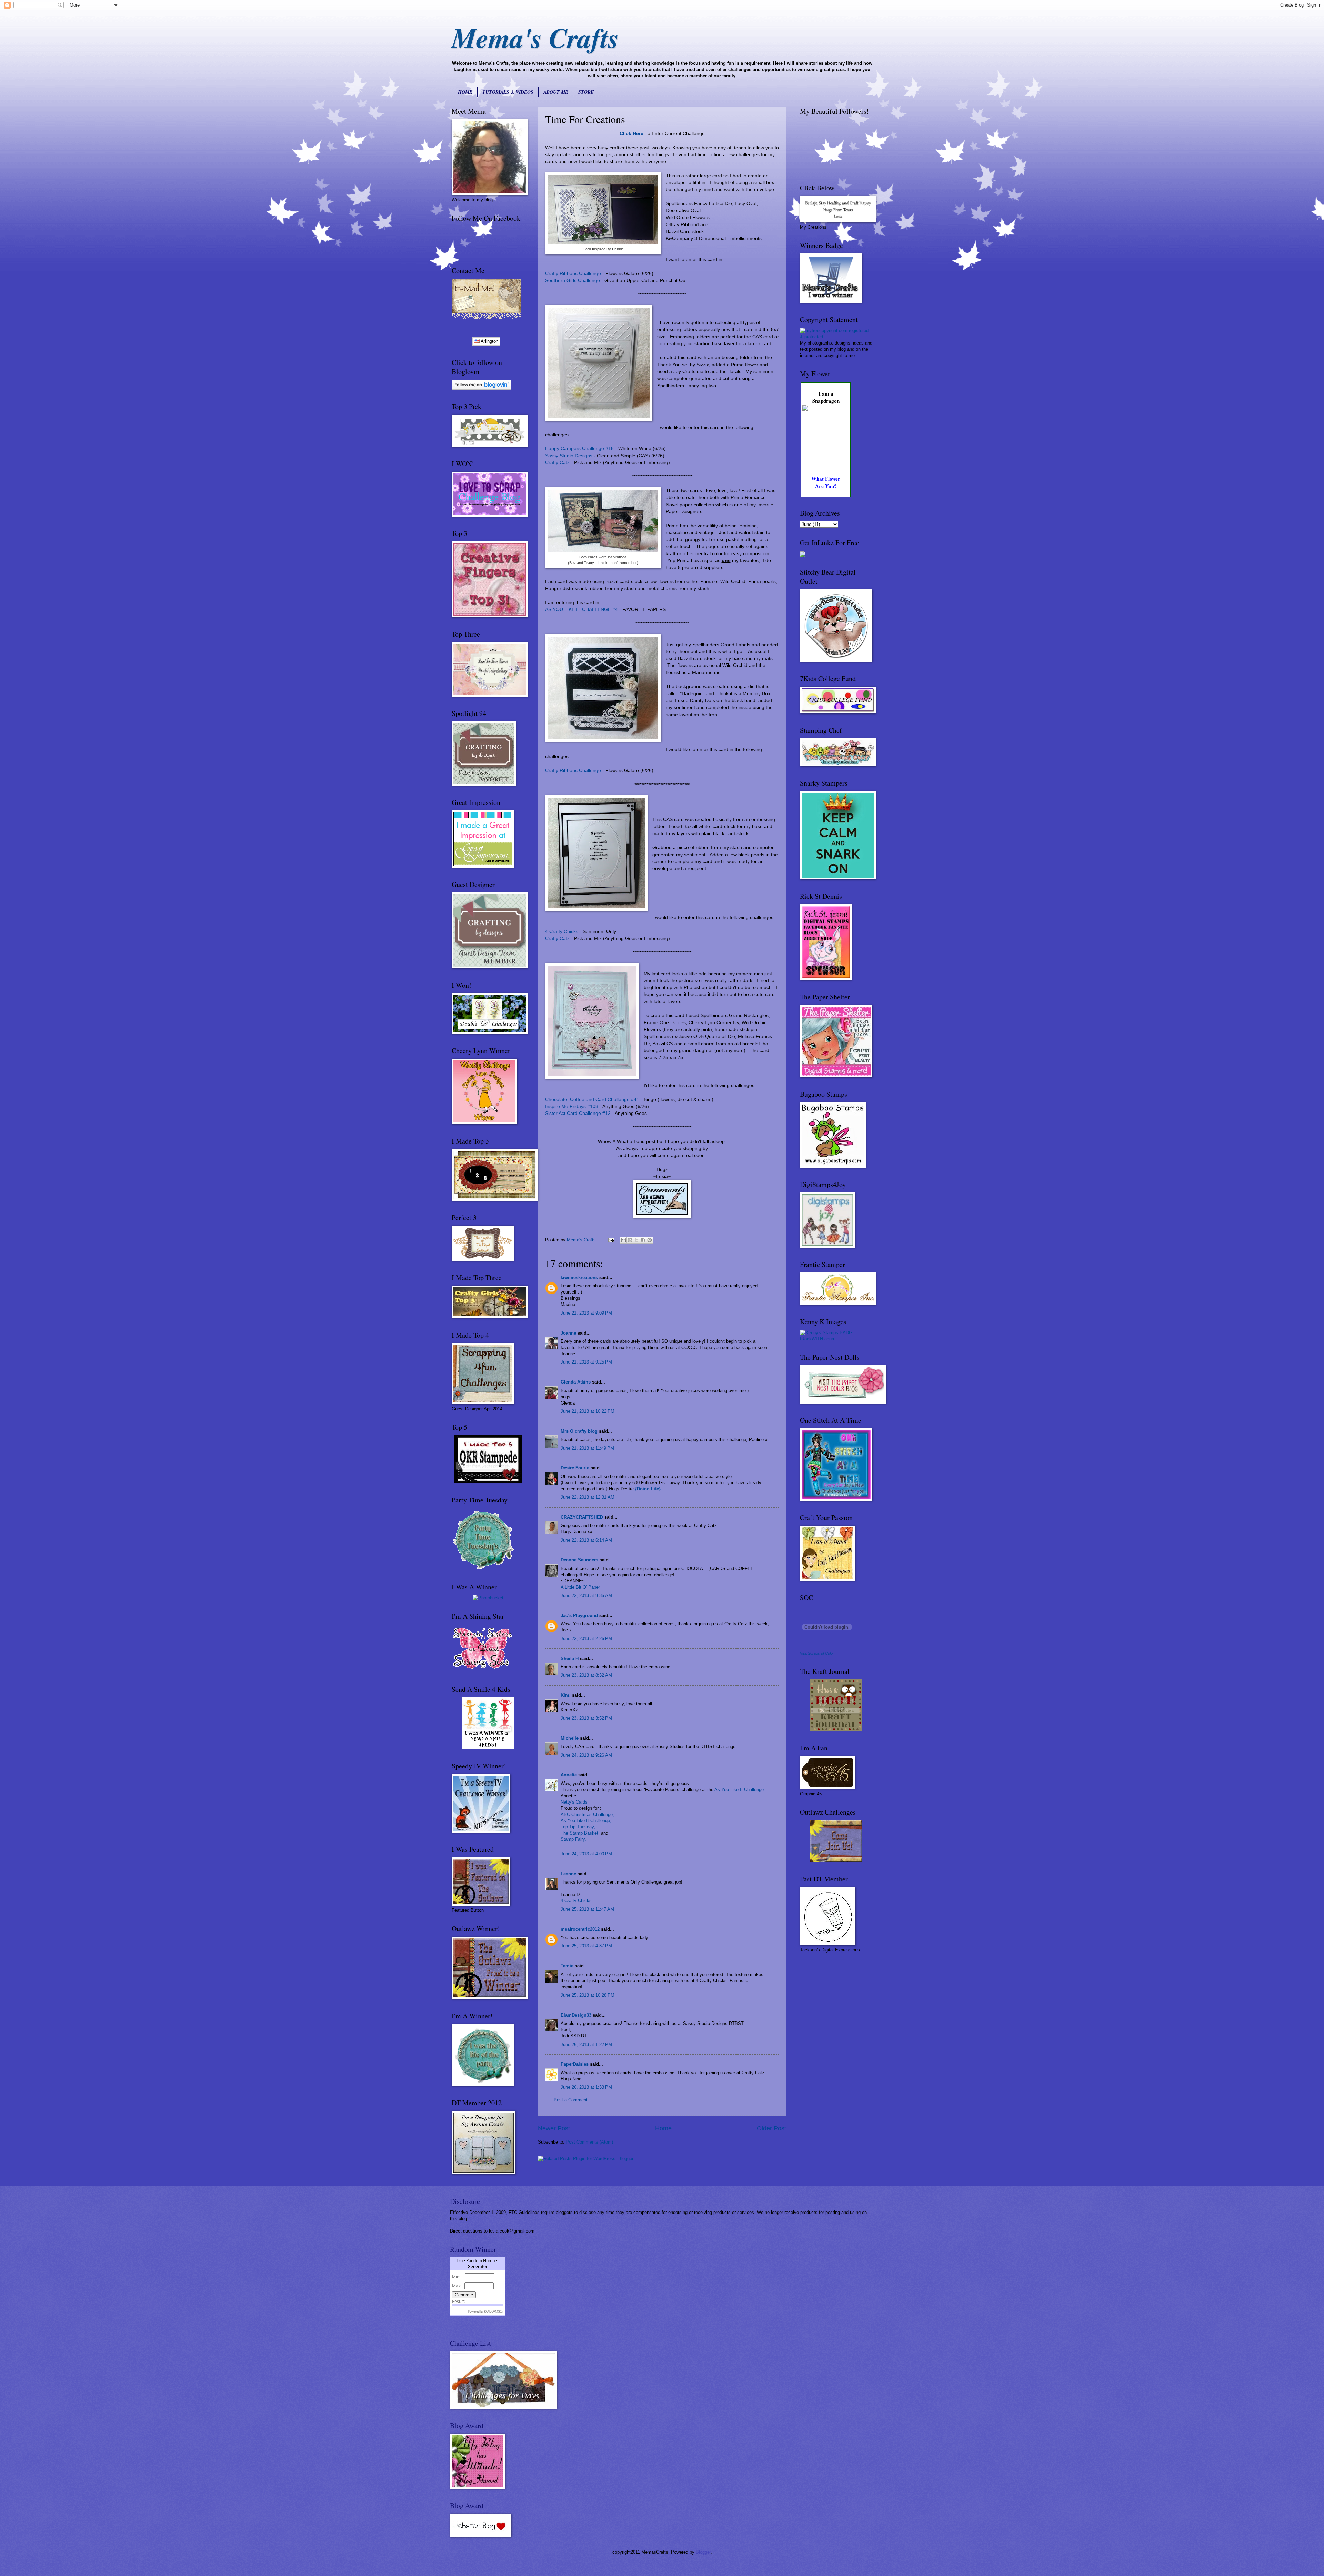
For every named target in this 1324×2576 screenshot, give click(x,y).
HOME (465, 92)
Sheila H (570, 1659)
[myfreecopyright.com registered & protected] (836, 337)
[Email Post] (611, 1240)
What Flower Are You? (826, 482)
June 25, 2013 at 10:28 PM (588, 1995)
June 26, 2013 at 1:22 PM (586, 2044)
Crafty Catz (557, 463)
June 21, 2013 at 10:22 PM (588, 1411)
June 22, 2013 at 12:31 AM (588, 1497)
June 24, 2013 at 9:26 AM (586, 1755)
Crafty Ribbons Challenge (573, 274)
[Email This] (623, 1240)
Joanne (568, 1333)
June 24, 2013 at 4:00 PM (586, 1854)
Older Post (771, 2128)
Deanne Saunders (579, 1560)
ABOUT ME (556, 92)
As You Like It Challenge (739, 1790)
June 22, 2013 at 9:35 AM (586, 1595)
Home (663, 2128)
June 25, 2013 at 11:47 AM (587, 1909)
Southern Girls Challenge (573, 281)
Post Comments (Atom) (589, 2142)
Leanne (568, 1874)
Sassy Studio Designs (569, 456)
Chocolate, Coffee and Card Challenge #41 (592, 1100)
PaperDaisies (575, 2064)
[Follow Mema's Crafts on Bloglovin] (482, 388)
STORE (586, 92)
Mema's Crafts (535, 37)
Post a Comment (571, 2100)
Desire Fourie (575, 1468)
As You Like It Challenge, (586, 1821)
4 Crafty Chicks (562, 932)
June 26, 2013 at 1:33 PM (586, 2087)
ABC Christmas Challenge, (587, 1814)
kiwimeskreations (579, 1277)
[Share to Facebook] (643, 1240)
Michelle (570, 1738)
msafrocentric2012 (580, 1929)
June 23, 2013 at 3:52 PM (586, 1718)
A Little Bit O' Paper (580, 1587)
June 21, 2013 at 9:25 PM (586, 1362)
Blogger (703, 2552)
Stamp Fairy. (573, 1839)
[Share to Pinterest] (650, 1240)
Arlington (489, 341)
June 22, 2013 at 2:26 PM (586, 1639)
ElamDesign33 (576, 2015)
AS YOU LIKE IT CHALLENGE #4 (581, 610)
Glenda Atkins (576, 1382)
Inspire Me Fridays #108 (572, 1106)
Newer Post (554, 2128)
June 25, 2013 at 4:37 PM (586, 1946)
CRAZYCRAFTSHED (582, 1517)
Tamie (567, 1966)
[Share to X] (636, 1240)
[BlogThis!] (630, 1240)
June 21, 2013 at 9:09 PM (586, 1313)
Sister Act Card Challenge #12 (578, 1113)
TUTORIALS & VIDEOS (508, 92)
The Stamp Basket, (581, 1833)
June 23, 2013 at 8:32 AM (586, 1675)
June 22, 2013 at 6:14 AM (586, 1540)
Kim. (566, 1695)
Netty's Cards (574, 1802)
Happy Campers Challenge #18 (579, 448)
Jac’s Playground (579, 1615)
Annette (569, 1775)
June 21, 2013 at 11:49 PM (587, 1448)
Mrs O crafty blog (579, 1431)
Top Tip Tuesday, (578, 1827)
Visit (817, 1653)
